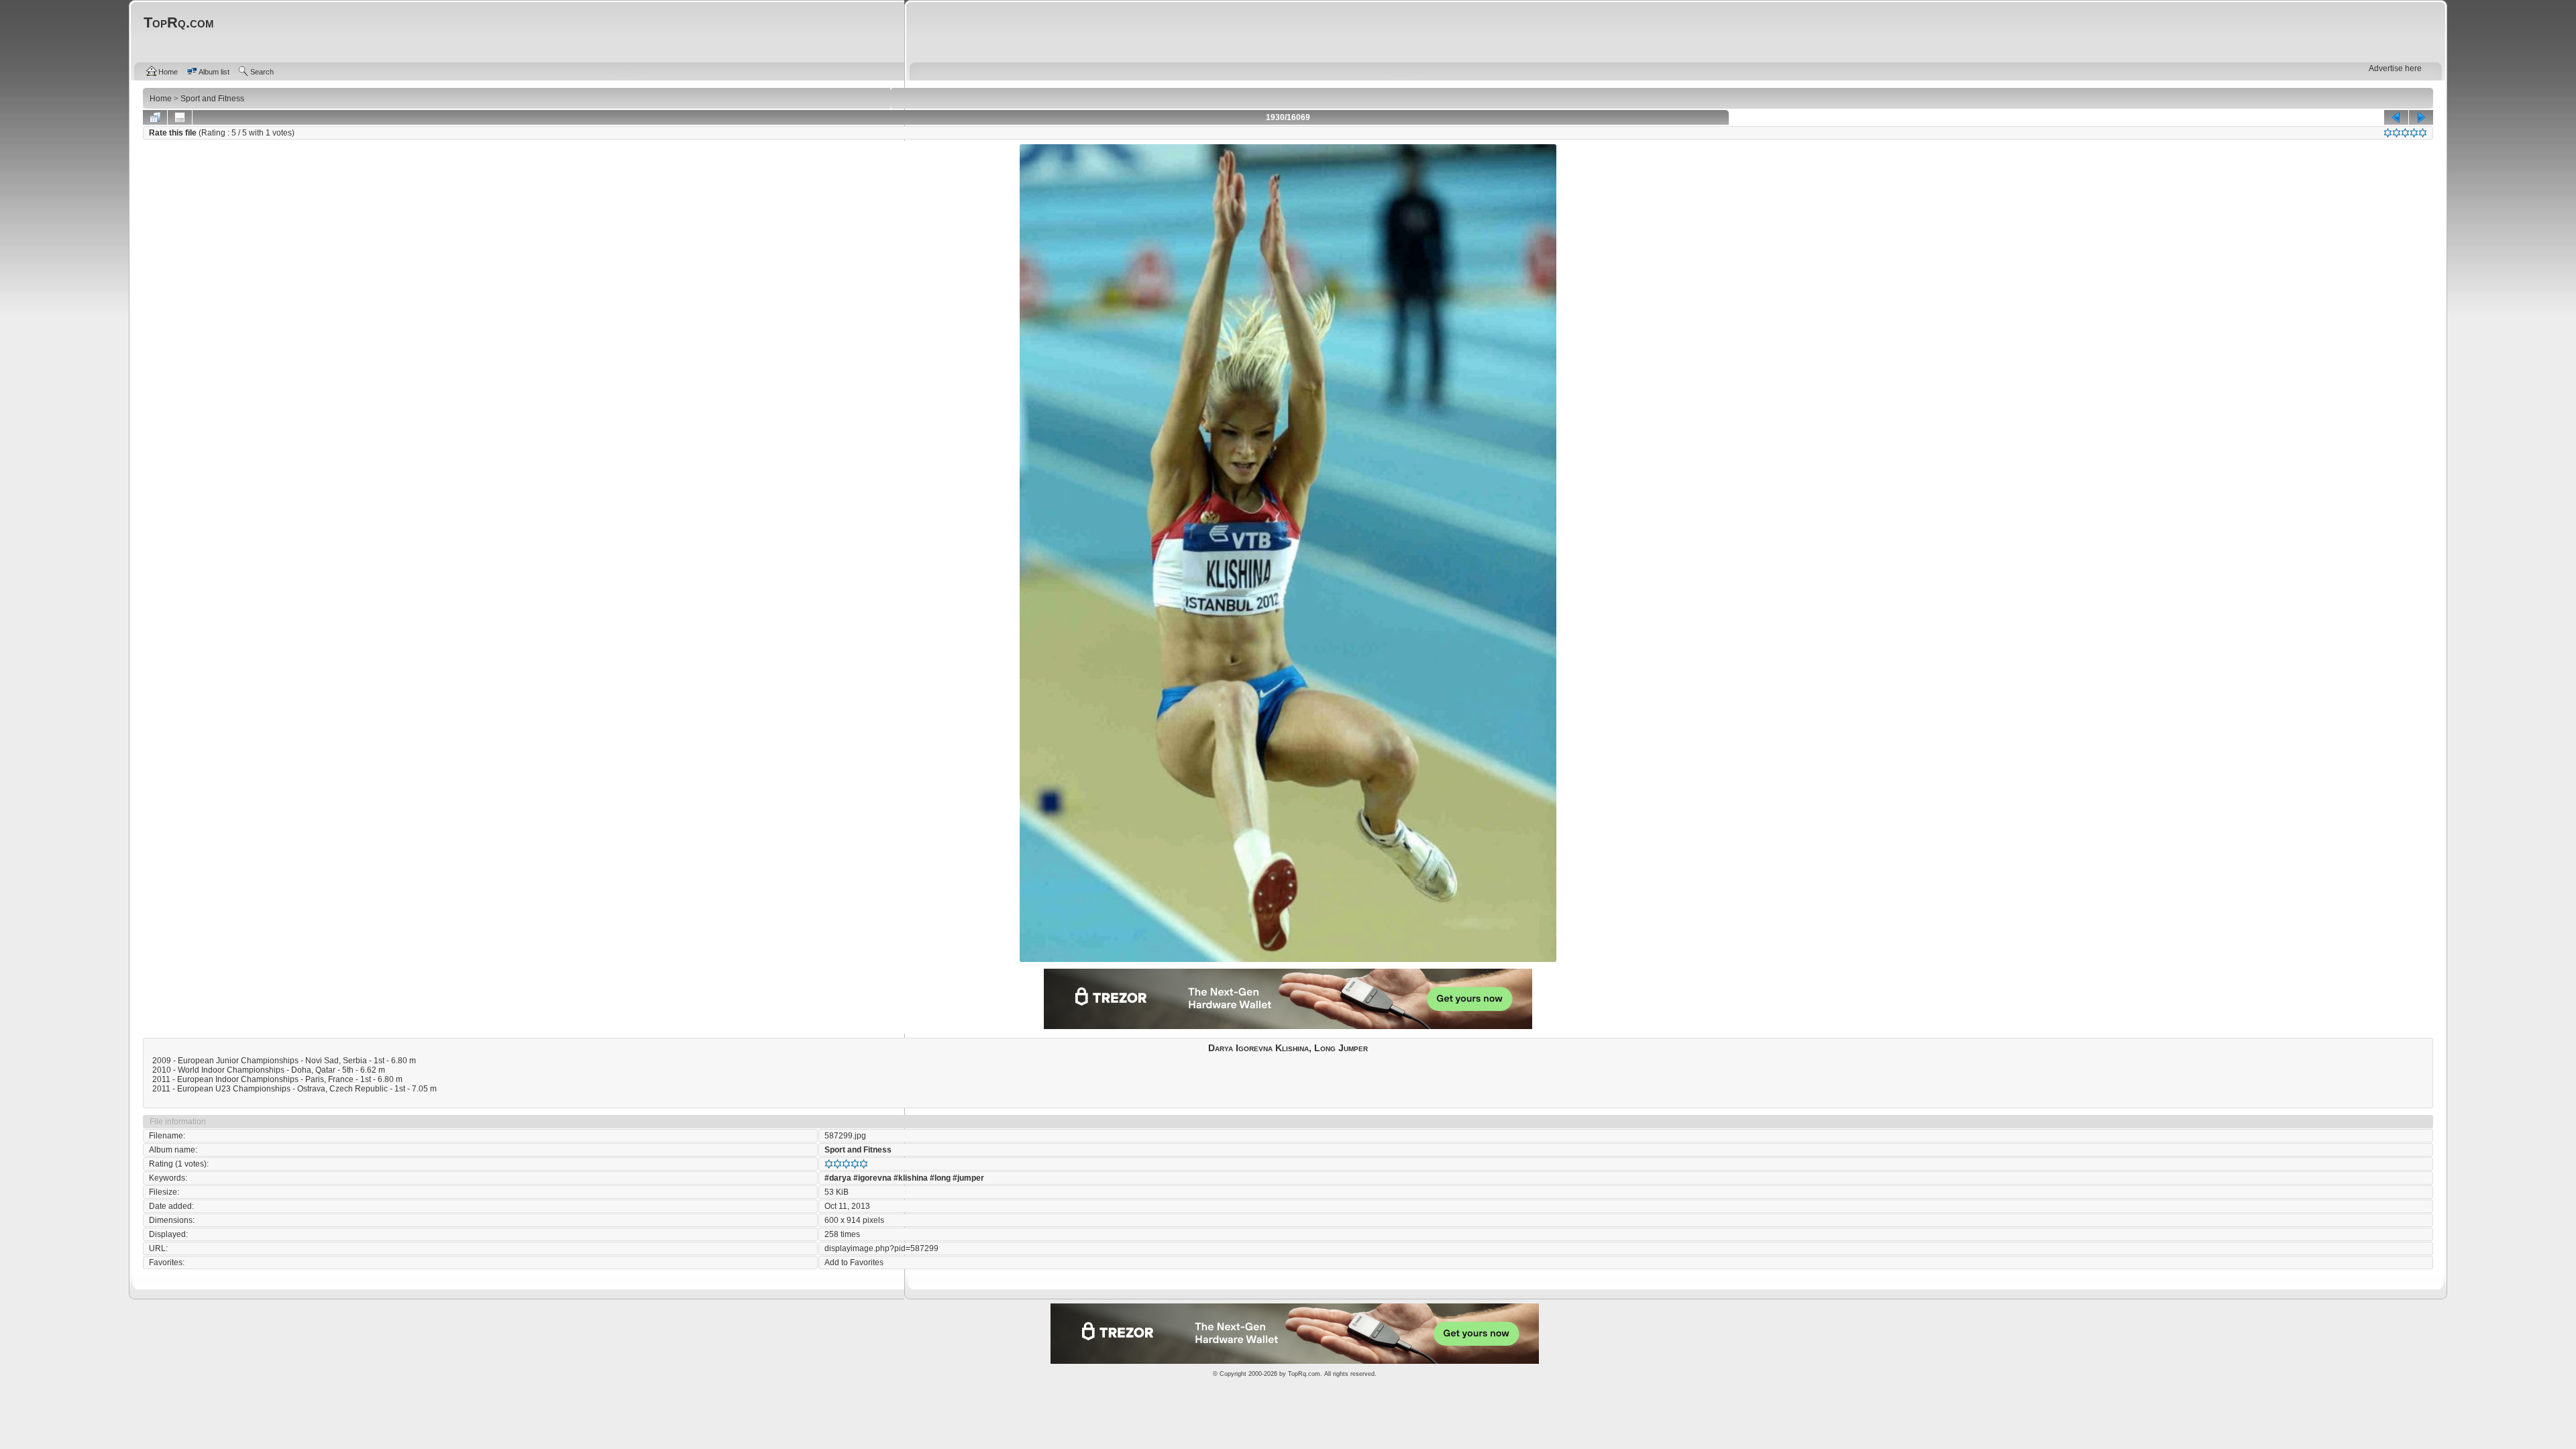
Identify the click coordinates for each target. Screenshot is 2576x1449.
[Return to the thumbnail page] (155, 117)
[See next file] (2421, 117)
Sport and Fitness (858, 1150)
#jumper (968, 1178)
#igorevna (872, 1178)
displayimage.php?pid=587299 (881, 1248)
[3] (2405, 133)
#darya (838, 1178)
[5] (2423, 133)
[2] (2397, 133)
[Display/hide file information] (180, 117)
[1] (2388, 133)
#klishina (911, 1178)
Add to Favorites (854, 1263)
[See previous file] (2396, 117)
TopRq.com (1304, 1374)
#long (940, 1178)
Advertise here (2395, 68)
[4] (2414, 133)
